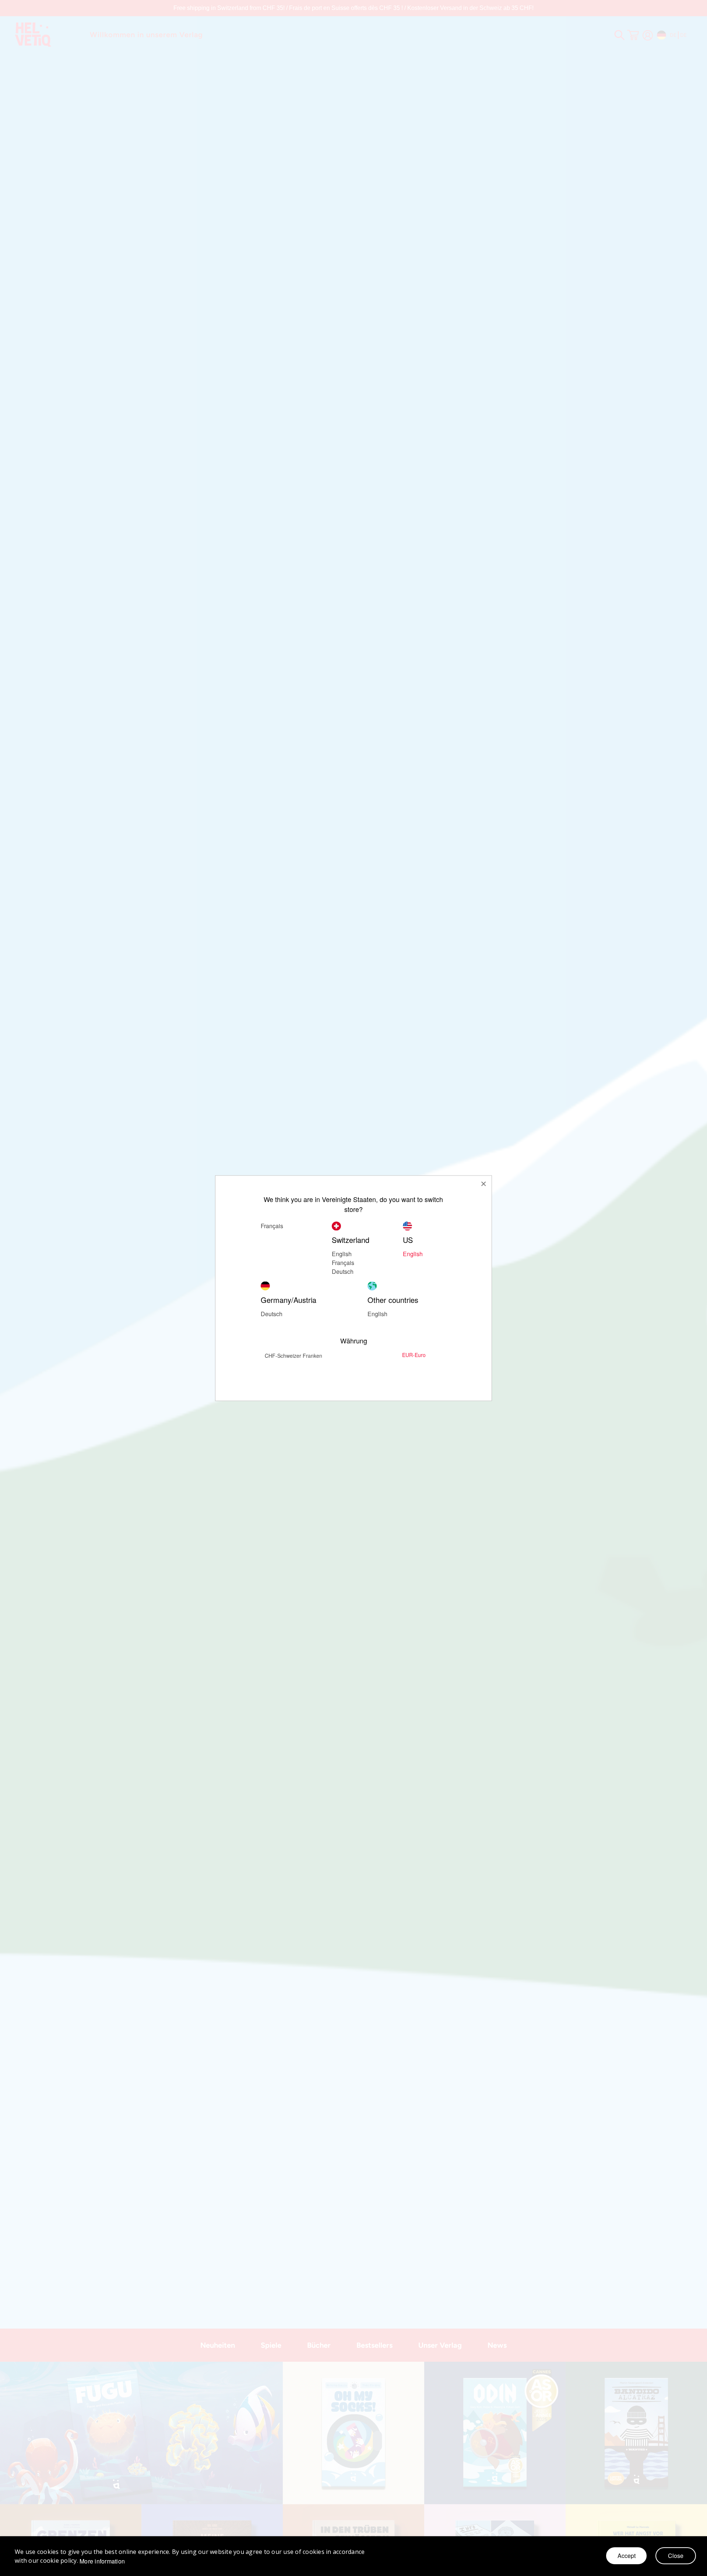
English (342, 1253)
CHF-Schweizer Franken (293, 1355)
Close (676, 2556)
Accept (627, 2556)
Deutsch (272, 1313)
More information (102, 2561)
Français (343, 1262)
